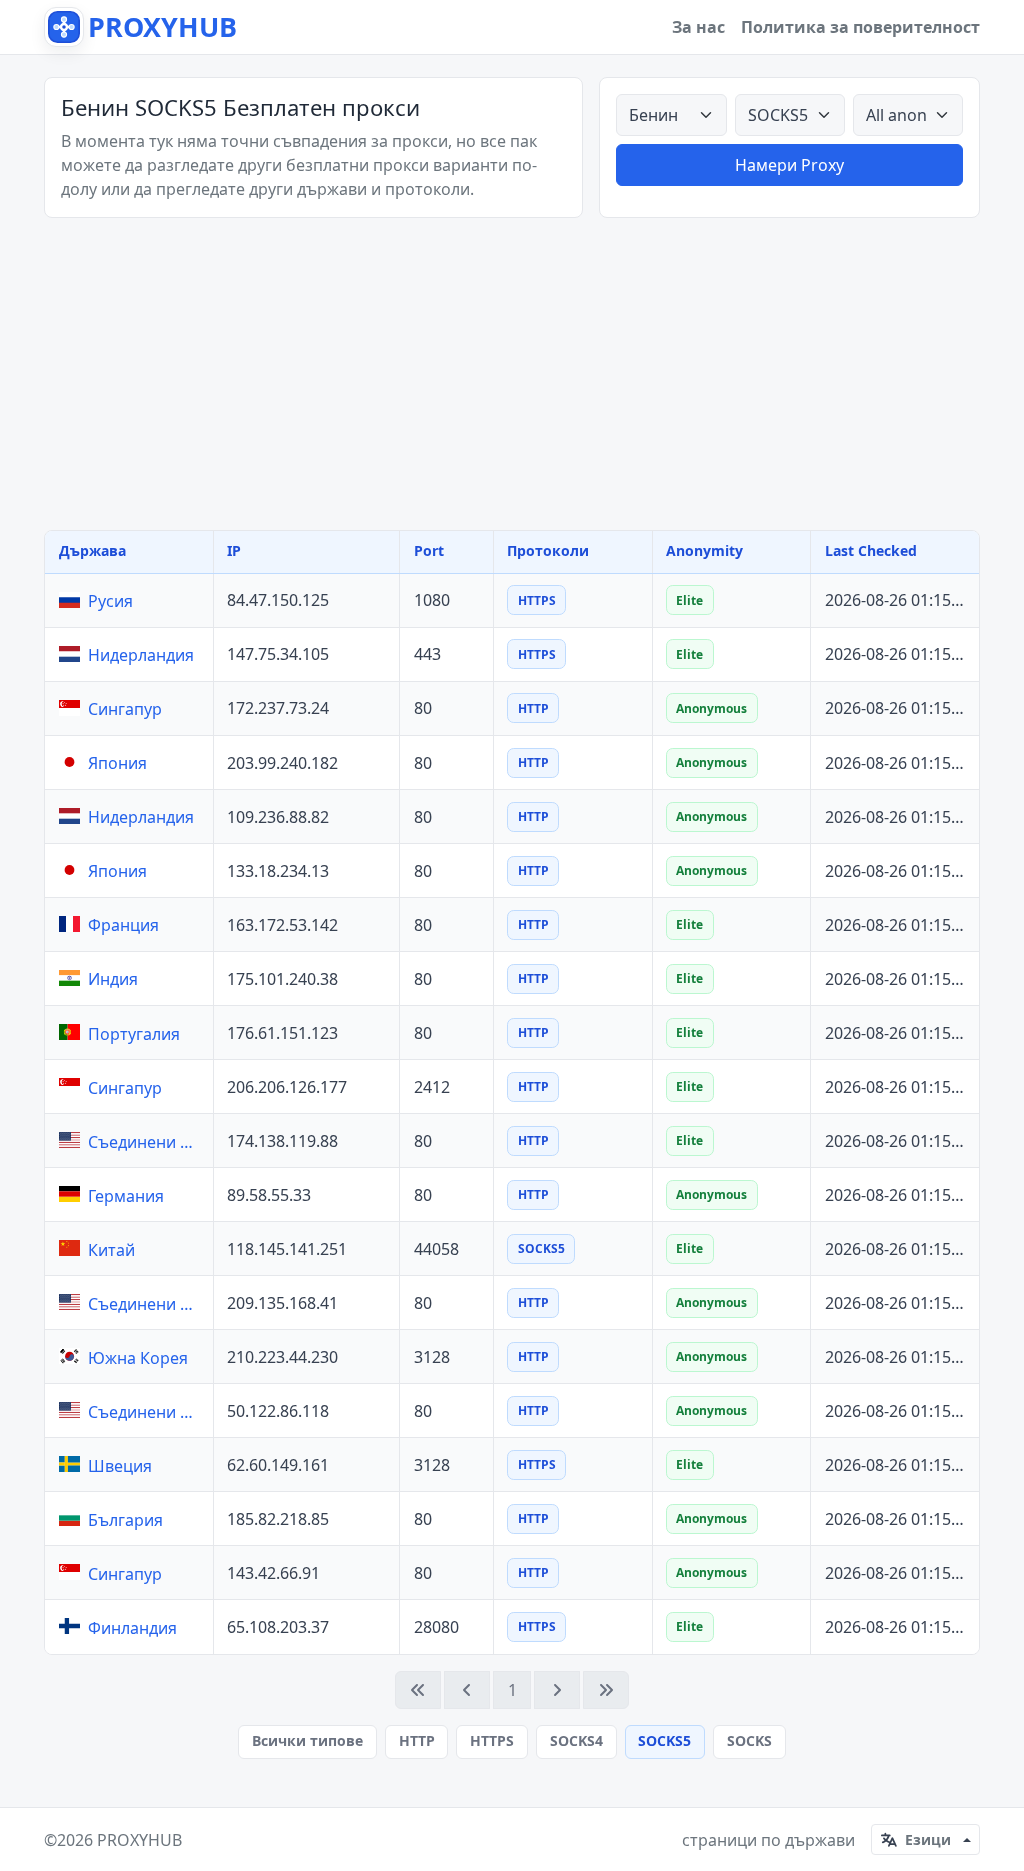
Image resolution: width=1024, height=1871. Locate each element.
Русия (110, 601)
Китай (111, 1250)
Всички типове (307, 1740)
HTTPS (492, 1740)
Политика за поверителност (860, 27)
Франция (123, 925)
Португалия (134, 1034)
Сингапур (125, 709)
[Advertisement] (512, 374)
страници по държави (768, 1840)
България (125, 1520)
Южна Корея (138, 1358)
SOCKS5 (664, 1740)
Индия (113, 979)
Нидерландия (141, 655)
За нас (698, 27)
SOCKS (749, 1740)
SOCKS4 (576, 1740)
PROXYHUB (139, 1840)
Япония (117, 763)
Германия (126, 1196)
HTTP (417, 1740)
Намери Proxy (789, 165)
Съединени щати (146, 1142)
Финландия (132, 1628)
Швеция (120, 1466)
